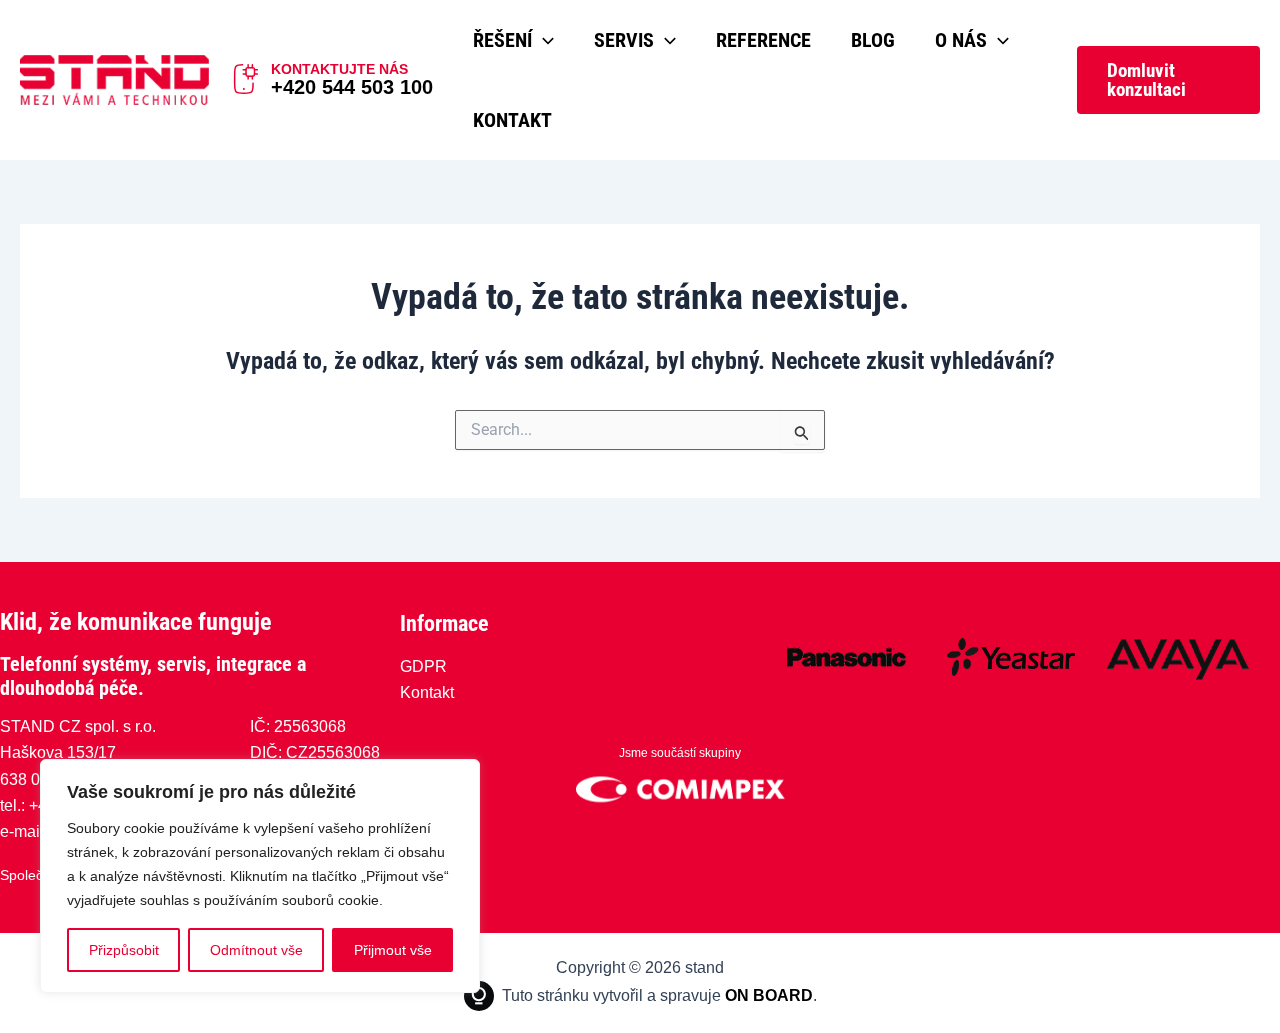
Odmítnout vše (256, 950)
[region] (260, 876)
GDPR (423, 666)
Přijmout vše (393, 950)
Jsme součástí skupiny (680, 753)
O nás (961, 40)
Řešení (502, 40)
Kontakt (512, 120)
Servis (624, 40)
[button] (543, 40)
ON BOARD (769, 995)
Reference (763, 40)
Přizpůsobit (124, 950)
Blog (873, 40)
